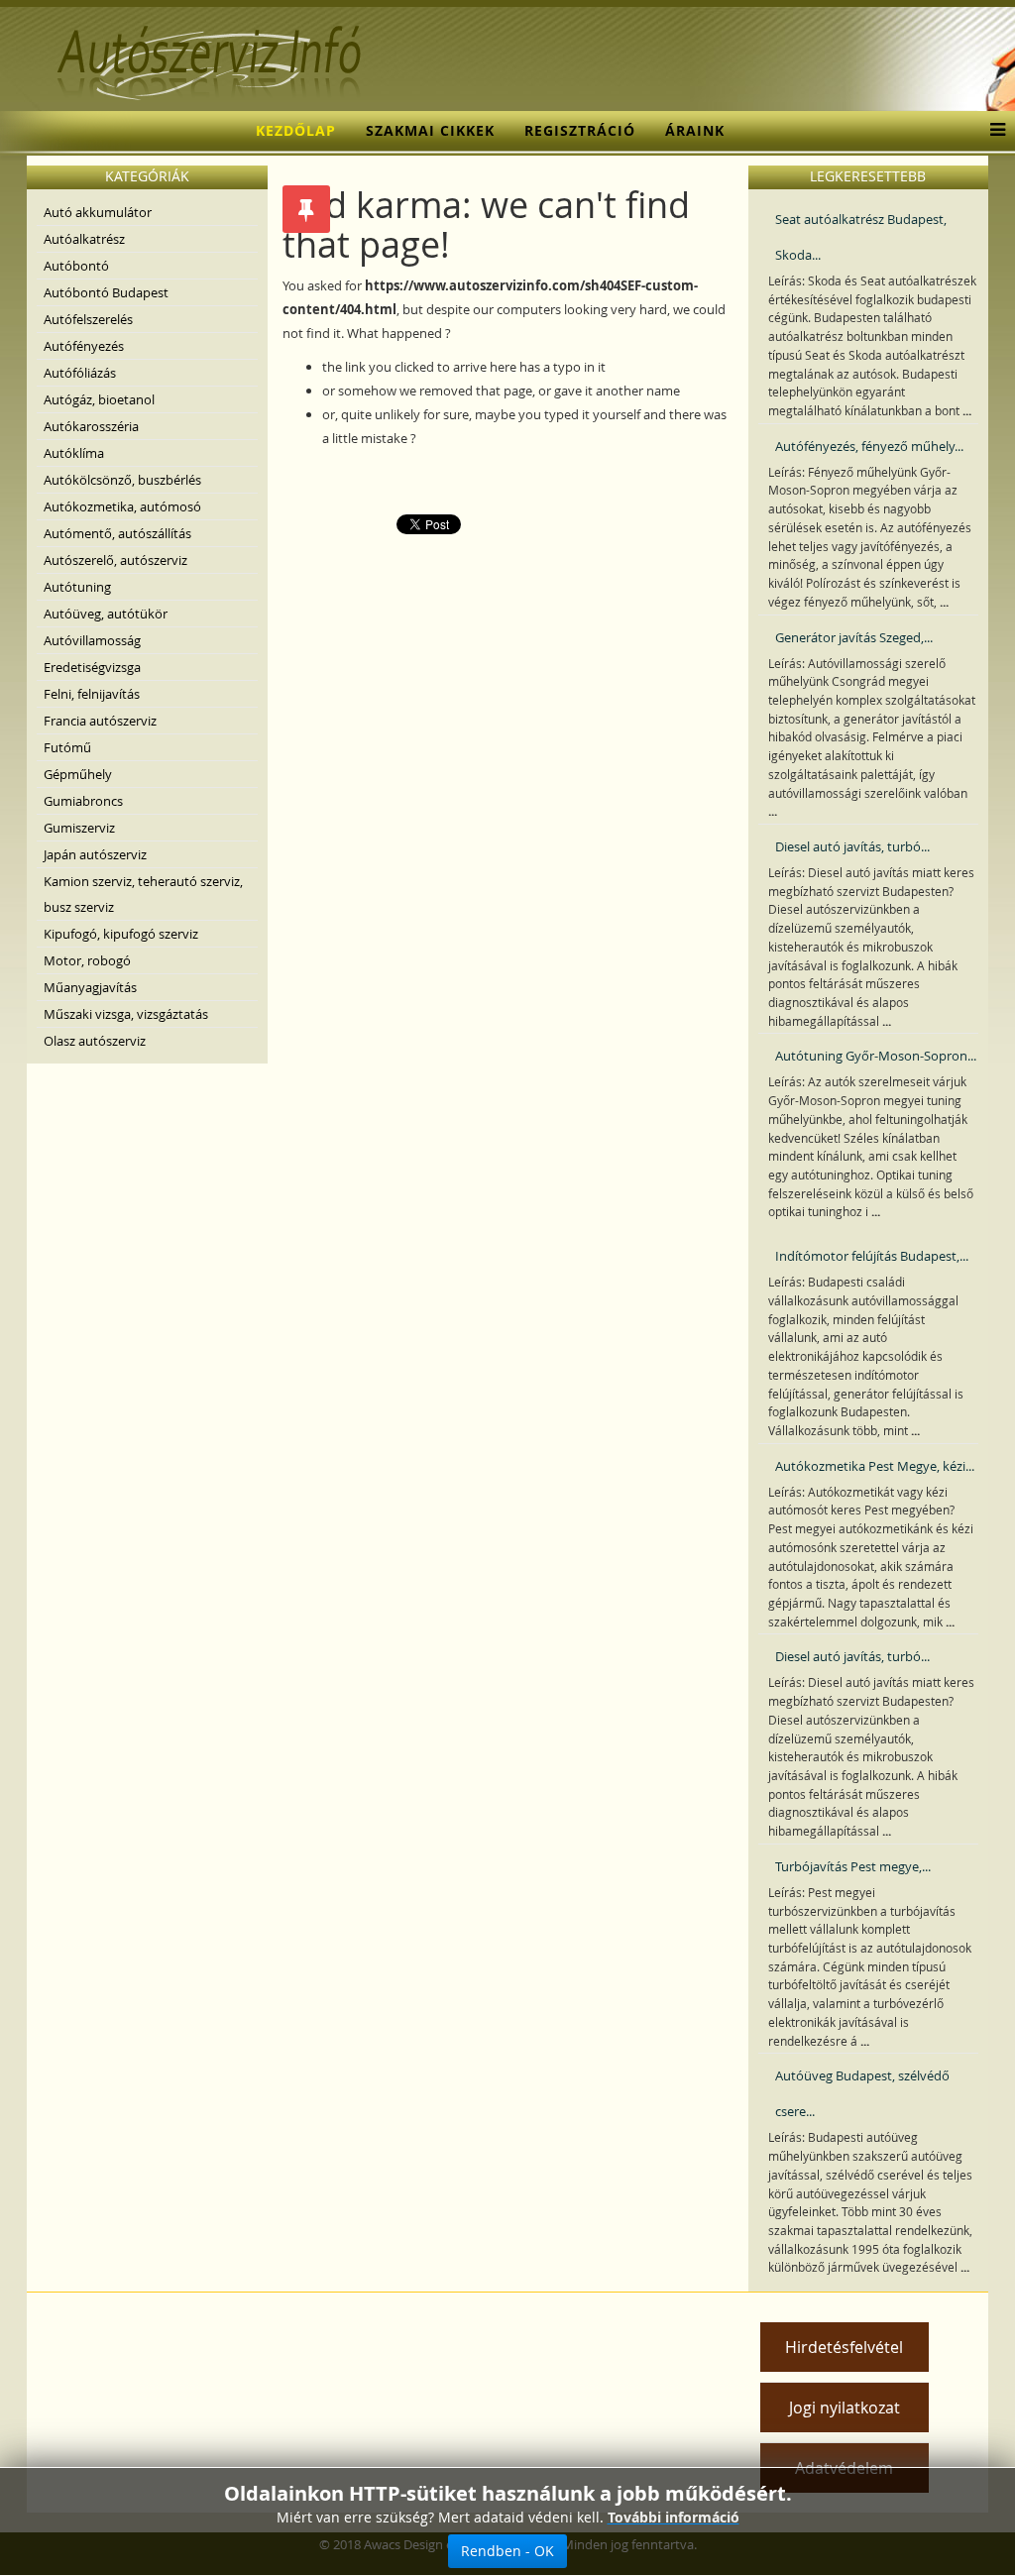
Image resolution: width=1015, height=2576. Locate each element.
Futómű (67, 747)
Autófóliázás (80, 373)
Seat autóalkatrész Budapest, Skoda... (861, 237)
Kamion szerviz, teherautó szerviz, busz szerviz (143, 894)
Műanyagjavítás (90, 987)
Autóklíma (74, 453)
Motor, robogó (87, 960)
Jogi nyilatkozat (845, 2408)
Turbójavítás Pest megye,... (853, 1866)
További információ (674, 2517)
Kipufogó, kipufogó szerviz (121, 934)
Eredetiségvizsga (92, 667)
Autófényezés (84, 346)
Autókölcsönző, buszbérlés (122, 480)
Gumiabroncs (83, 801)
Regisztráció (580, 130)
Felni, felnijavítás (92, 694)
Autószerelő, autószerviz (115, 560)
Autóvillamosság (92, 640)
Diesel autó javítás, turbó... (852, 846)
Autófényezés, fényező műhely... (869, 446)
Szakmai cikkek (430, 130)
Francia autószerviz (100, 721)
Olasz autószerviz (95, 1041)
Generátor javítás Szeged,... (854, 637)
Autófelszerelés (88, 319)
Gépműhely (78, 774)
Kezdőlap (296, 130)
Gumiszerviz (79, 828)
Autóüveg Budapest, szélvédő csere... (862, 2093)
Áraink (695, 130)
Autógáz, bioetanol (99, 399)
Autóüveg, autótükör (106, 614)
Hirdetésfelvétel (844, 2347)
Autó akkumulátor (98, 212)
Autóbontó (76, 266)
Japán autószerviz (95, 854)
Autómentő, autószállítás (117, 533)
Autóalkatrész (84, 239)
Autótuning (77, 587)
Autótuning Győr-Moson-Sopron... (876, 1056)
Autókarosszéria (91, 426)
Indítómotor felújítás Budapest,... (872, 1256)
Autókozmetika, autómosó (122, 506)
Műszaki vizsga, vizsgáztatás (126, 1014)
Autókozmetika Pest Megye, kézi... (875, 1466)
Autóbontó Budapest (106, 292)
